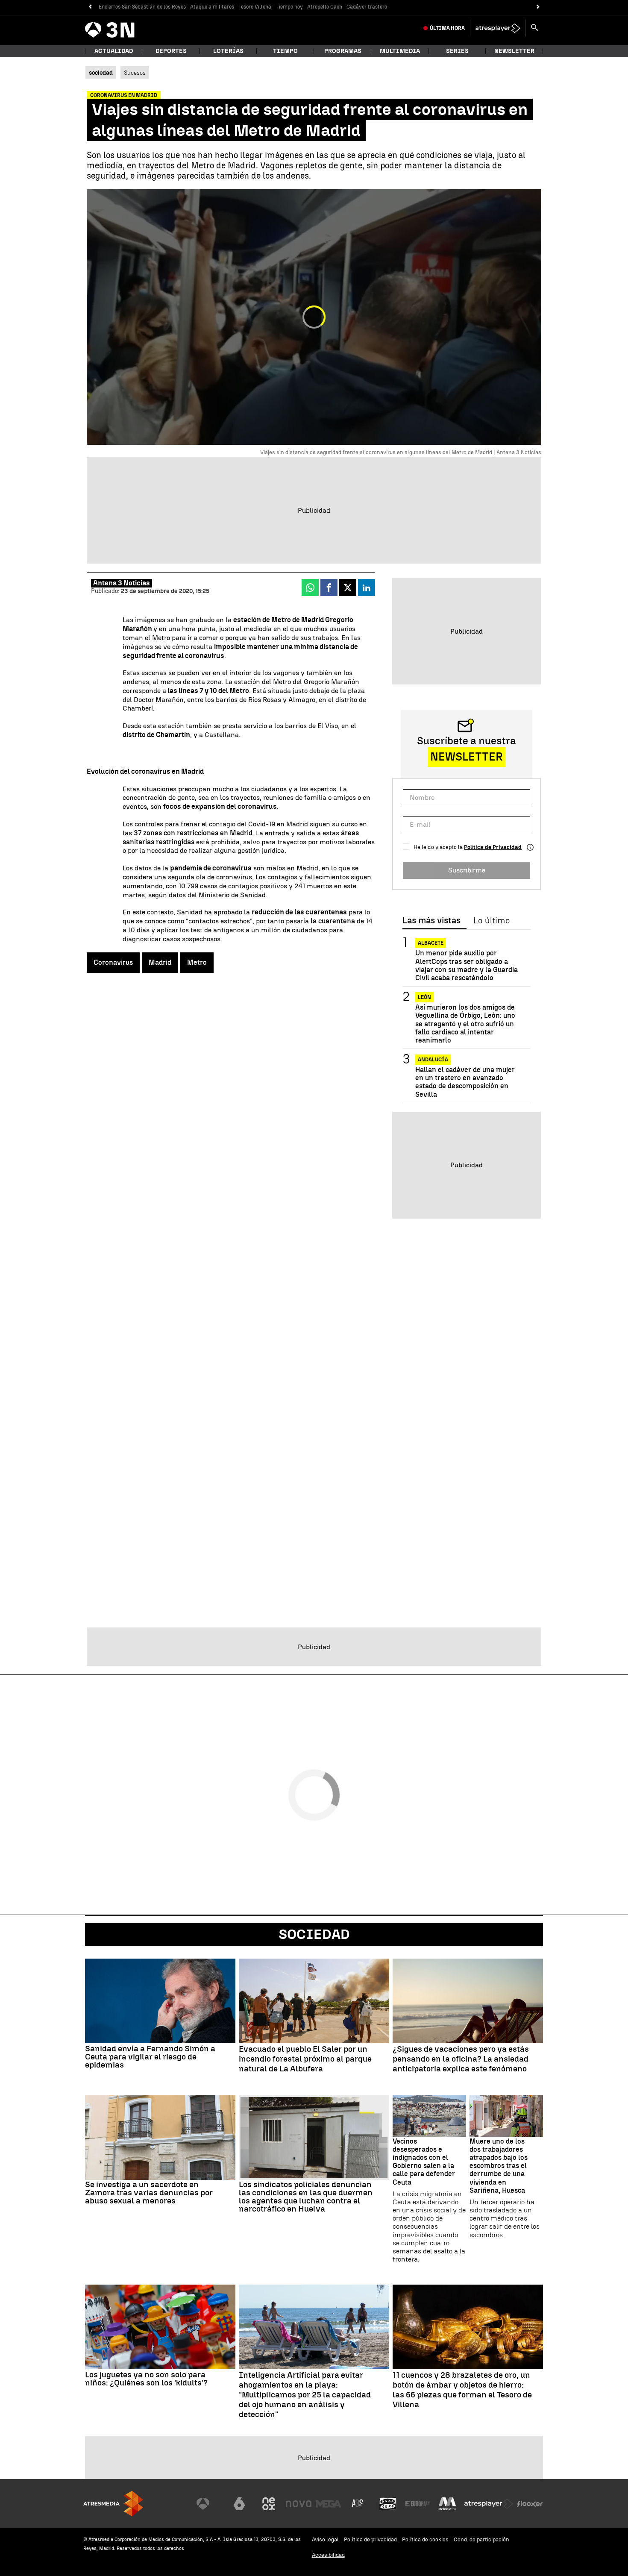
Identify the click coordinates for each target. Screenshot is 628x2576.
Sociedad (314, 1934)
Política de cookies (425, 2539)
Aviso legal (325, 2539)
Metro (197, 962)
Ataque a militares (212, 7)
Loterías (228, 51)
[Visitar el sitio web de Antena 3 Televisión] (209, 2504)
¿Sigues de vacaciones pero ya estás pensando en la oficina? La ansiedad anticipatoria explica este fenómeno (461, 2059)
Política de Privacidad (493, 847)
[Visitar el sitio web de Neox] (269, 2504)
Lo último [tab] (492, 921)
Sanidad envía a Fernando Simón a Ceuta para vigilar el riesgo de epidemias (150, 2057)
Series (457, 51)
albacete (431, 943)
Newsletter (514, 51)
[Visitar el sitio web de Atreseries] (358, 2504)
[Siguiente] (538, 7)
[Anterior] (90, 7)
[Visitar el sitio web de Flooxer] (530, 2504)
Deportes (171, 51)
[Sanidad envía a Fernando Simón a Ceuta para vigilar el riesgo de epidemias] (160, 2001)
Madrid (160, 962)
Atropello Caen (325, 7)
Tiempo (285, 51)
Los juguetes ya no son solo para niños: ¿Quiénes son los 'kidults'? (146, 2379)
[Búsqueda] (534, 28)
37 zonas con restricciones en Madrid (193, 833)
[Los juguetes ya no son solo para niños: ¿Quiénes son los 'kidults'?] (160, 2327)
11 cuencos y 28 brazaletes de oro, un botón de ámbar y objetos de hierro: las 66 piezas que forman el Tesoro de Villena (462, 2390)
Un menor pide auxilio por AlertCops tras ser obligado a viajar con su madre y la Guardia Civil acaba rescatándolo (467, 965)
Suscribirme (467, 870)
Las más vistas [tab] (431, 921)
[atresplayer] (498, 28)
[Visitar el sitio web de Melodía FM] (447, 2504)
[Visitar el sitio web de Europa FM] (417, 2504)
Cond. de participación (481, 2539)
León (424, 997)
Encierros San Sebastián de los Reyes (142, 7)
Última (447, 28)
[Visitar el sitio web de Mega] (329, 2504)
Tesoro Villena (255, 7)
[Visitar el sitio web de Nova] (299, 2504)
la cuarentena (332, 921)
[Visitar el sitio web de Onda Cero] (388, 2504)
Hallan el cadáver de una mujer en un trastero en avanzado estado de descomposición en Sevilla (465, 1082)
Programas (343, 51)
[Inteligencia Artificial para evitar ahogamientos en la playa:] (314, 2327)
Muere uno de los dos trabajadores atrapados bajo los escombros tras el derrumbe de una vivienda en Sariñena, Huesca (499, 2166)
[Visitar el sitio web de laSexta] (239, 2504)
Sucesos (135, 73)
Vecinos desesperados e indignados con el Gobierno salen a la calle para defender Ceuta (424, 2162)
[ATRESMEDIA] (113, 2504)
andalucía (433, 1060)
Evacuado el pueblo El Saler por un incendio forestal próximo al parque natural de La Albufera (305, 2059)
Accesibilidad (328, 2555)
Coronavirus (113, 962)
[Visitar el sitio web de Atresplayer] (489, 2504)
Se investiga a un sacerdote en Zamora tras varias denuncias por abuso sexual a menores (149, 2193)
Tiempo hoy (289, 7)
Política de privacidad (370, 2539)
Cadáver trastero (367, 7)
